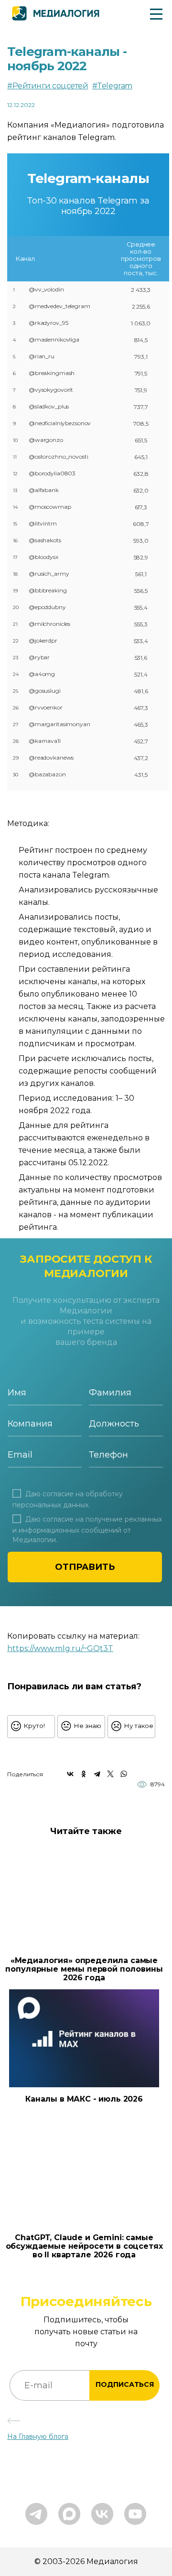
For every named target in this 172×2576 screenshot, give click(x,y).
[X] (110, 1774)
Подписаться (125, 2384)
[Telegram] (97, 1774)
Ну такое (139, 1726)
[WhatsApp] (124, 1774)
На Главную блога (38, 2436)
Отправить (85, 1567)
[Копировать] (119, 1646)
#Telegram (112, 86)
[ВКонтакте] (70, 1774)
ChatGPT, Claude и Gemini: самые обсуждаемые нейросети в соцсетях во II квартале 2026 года (84, 2246)
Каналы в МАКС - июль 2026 (84, 2099)
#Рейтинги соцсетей (48, 86)
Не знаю (88, 1726)
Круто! (34, 1726)
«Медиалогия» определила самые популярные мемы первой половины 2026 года (84, 1969)
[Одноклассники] (84, 1774)
